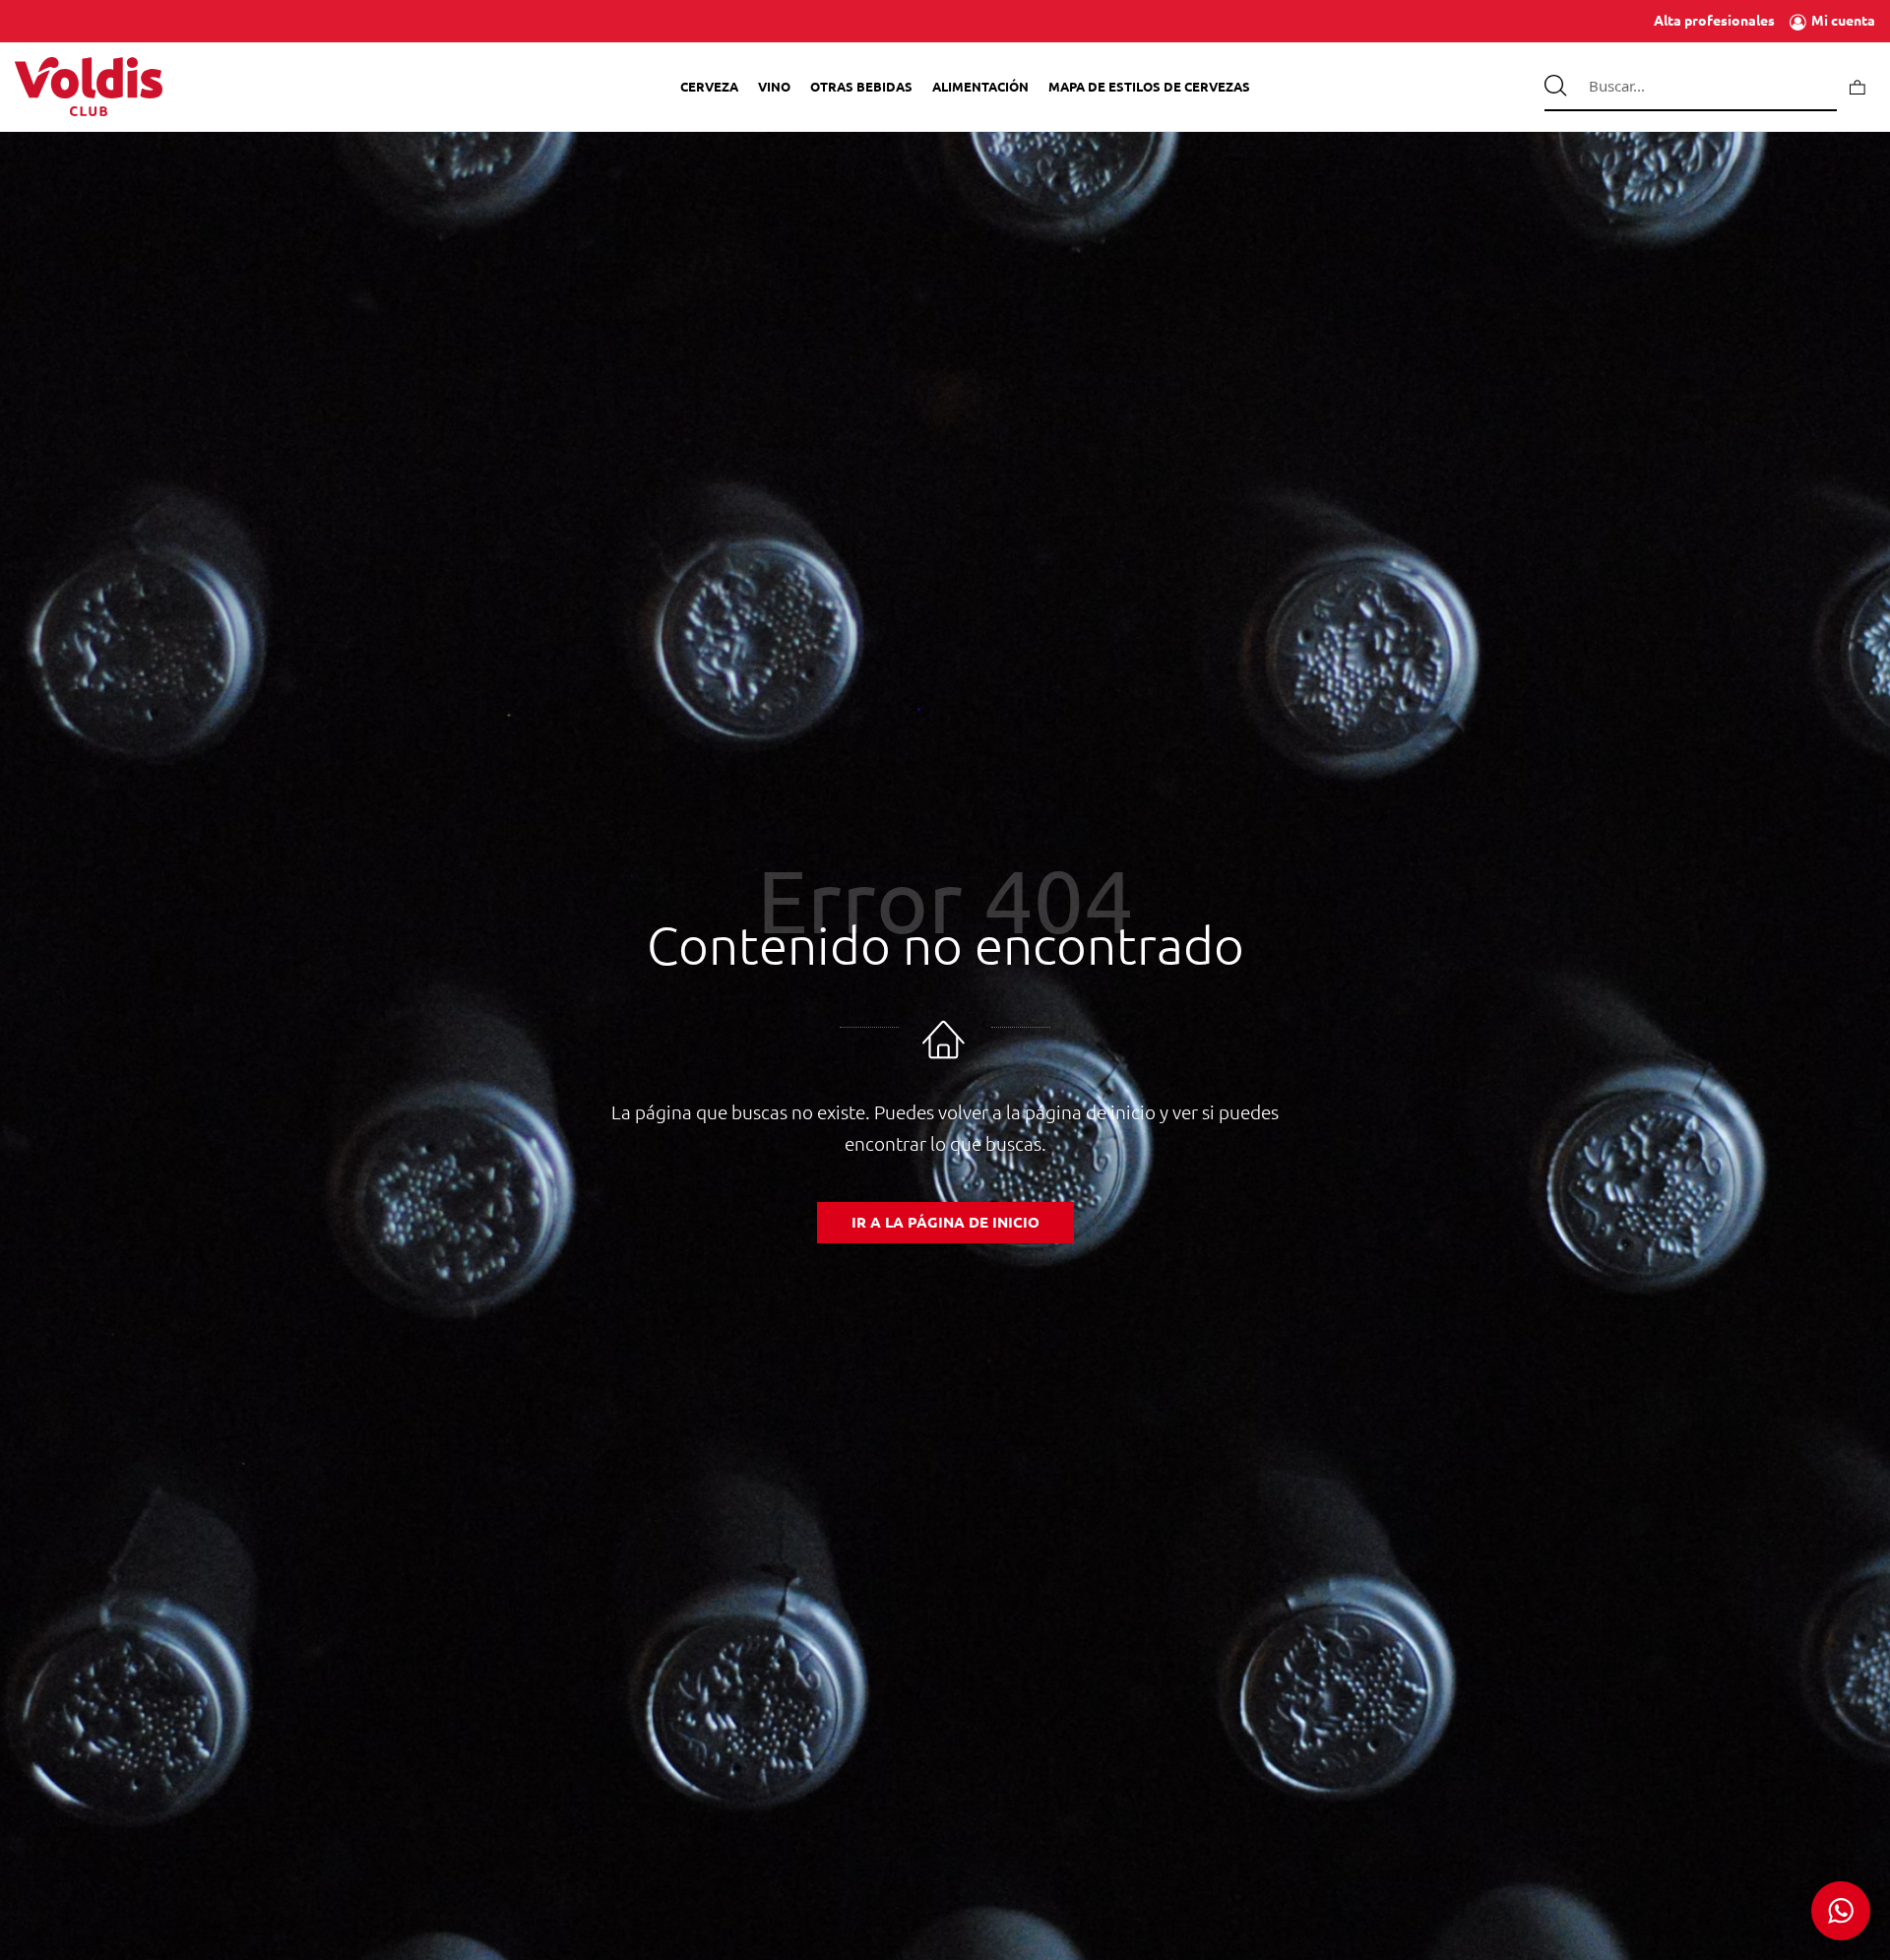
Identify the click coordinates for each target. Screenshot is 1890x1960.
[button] (1841, 1911)
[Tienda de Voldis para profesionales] (89, 87)
